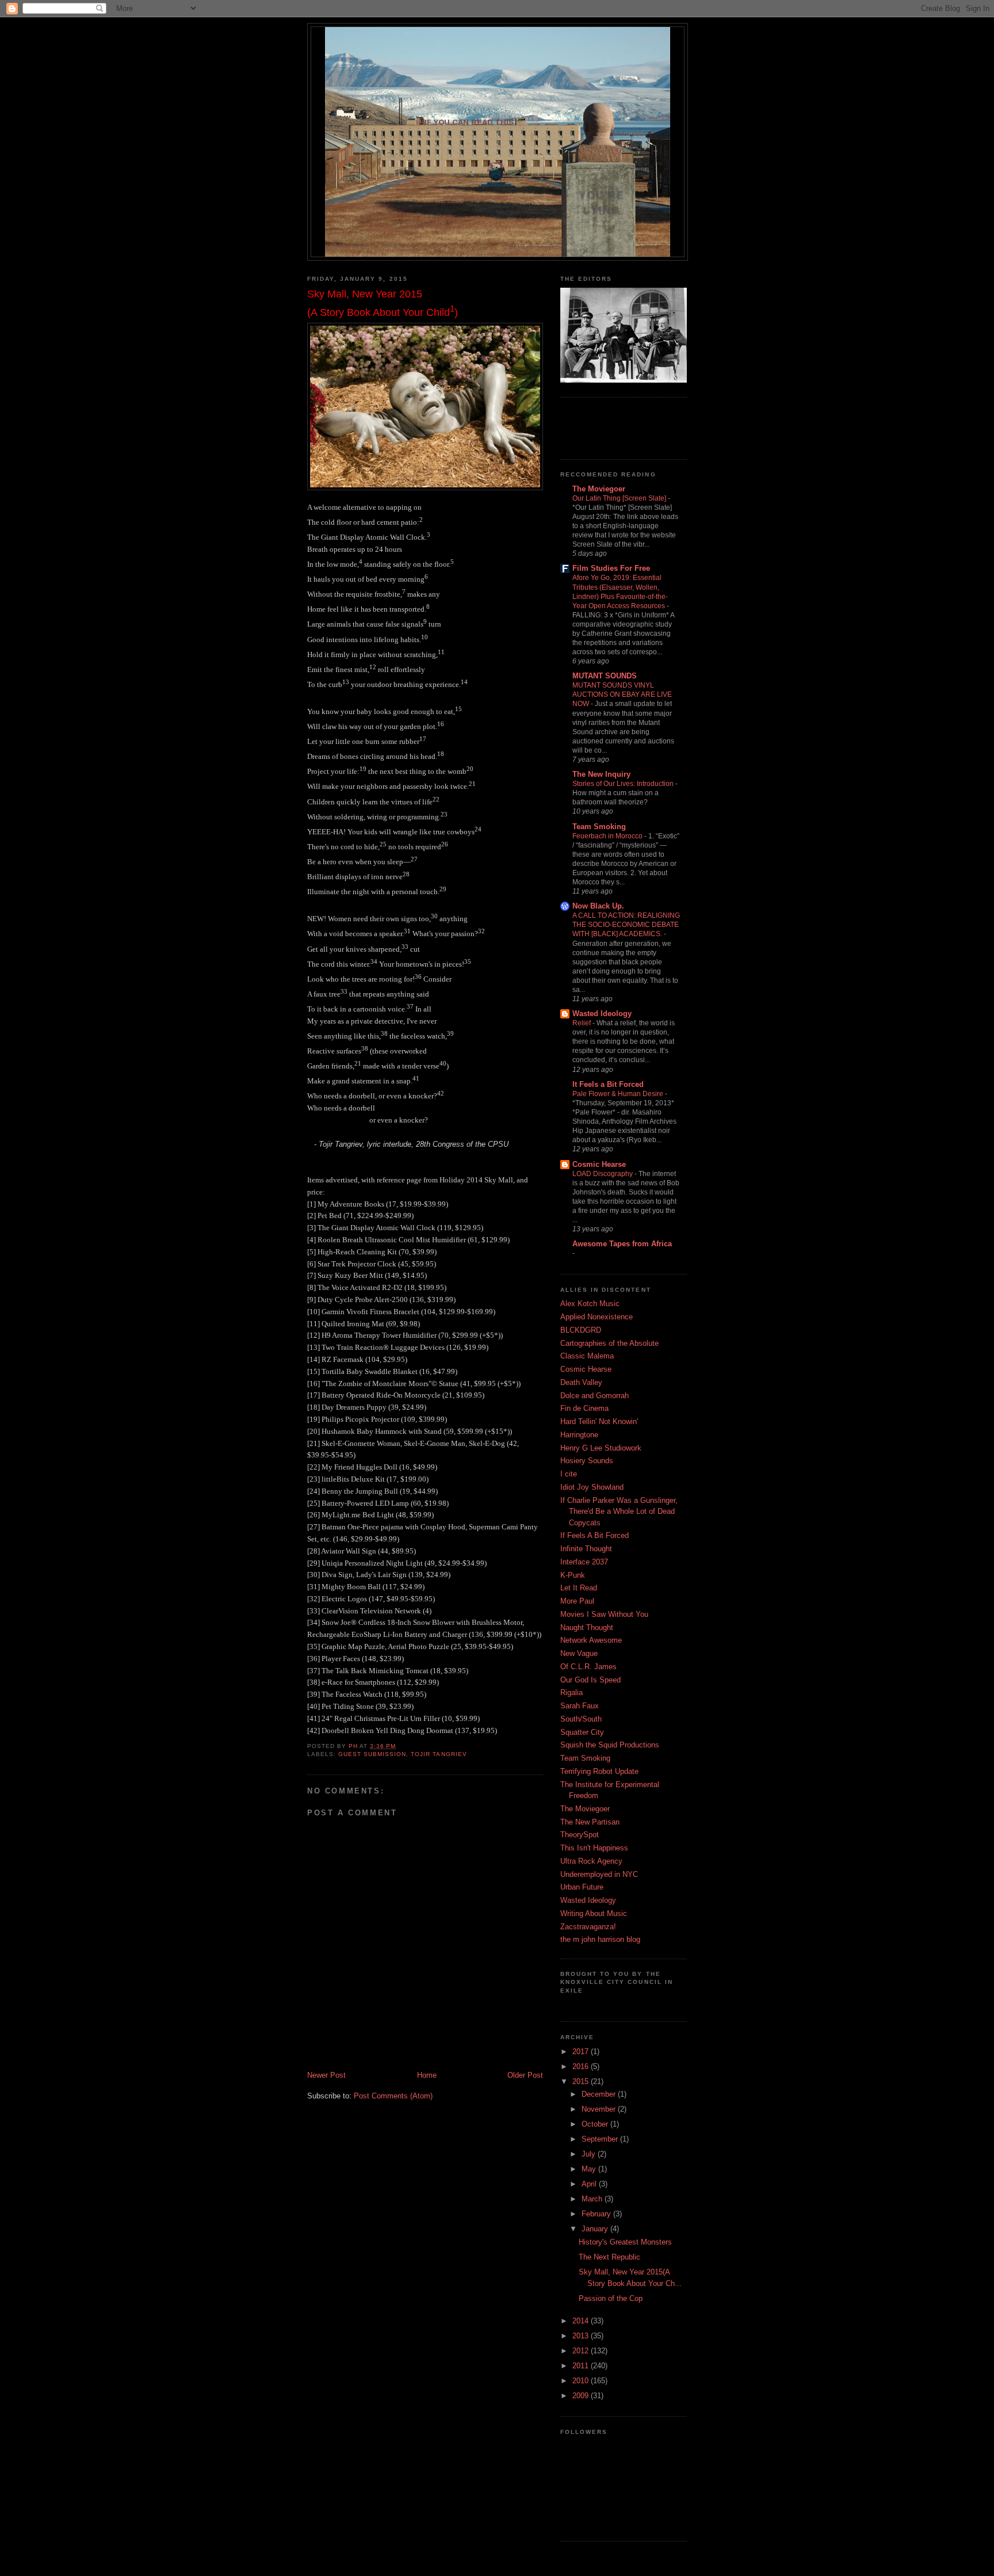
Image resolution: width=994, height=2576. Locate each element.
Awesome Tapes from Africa (622, 1244)
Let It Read (579, 1588)
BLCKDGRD (581, 1330)
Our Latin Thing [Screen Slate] (620, 498)
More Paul (577, 1601)
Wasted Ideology (602, 1014)
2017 (582, 2052)
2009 (582, 2396)
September (601, 2139)
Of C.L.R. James (588, 1667)
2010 (582, 2381)
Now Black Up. (598, 906)
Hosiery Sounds (587, 1461)
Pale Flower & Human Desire (619, 1094)
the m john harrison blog (600, 1939)
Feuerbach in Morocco (608, 836)
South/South (581, 1719)
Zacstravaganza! (588, 1927)
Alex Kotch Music (590, 1304)
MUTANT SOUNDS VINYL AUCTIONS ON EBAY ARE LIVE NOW (622, 694)
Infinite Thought (586, 1549)
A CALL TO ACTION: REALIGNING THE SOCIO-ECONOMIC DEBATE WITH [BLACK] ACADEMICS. (626, 925)
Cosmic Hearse (599, 1164)
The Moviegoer (599, 489)
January (596, 2229)
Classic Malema (587, 1356)
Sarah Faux (580, 1706)
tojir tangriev (439, 1754)
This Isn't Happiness (594, 1848)
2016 (582, 2066)
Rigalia (571, 1692)
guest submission (372, 1754)
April (590, 2184)
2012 (582, 2351)
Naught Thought (587, 1627)
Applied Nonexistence (597, 1317)
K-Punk (573, 1575)
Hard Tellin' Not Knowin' (599, 1421)
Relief (582, 1023)
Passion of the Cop (611, 2298)
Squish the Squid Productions (610, 1745)
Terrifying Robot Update (599, 1771)
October (596, 2124)
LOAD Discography (603, 1174)
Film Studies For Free (611, 568)
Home (427, 2075)
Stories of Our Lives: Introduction (624, 784)
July (590, 2154)
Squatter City (582, 1732)
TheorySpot (580, 1835)
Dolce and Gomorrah (595, 1396)
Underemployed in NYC (599, 1874)
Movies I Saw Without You (604, 1614)
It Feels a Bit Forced (608, 1084)
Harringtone (579, 1435)
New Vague (579, 1653)
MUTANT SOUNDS (605, 676)
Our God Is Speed (590, 1680)
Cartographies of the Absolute (609, 1343)
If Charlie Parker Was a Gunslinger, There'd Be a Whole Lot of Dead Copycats (619, 1512)
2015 (582, 2081)
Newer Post (326, 2075)
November (600, 2109)
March (593, 2199)
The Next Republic (609, 2257)
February (597, 2214)
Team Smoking (599, 827)
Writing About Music (594, 1913)
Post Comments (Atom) (393, 2096)
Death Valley (581, 1382)
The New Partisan (590, 1822)
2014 (582, 2321)
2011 (582, 2366)
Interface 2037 (584, 1562)
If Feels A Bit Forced (595, 1535)
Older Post (525, 2075)
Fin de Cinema (584, 1408)
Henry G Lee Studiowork (601, 1448)
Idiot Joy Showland (592, 1487)
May (590, 2169)
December (600, 2094)
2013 (582, 2336)
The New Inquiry (601, 774)
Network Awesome (591, 1640)
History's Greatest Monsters (625, 2242)
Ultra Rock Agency (591, 1861)
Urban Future (582, 1887)
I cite (569, 1474)
